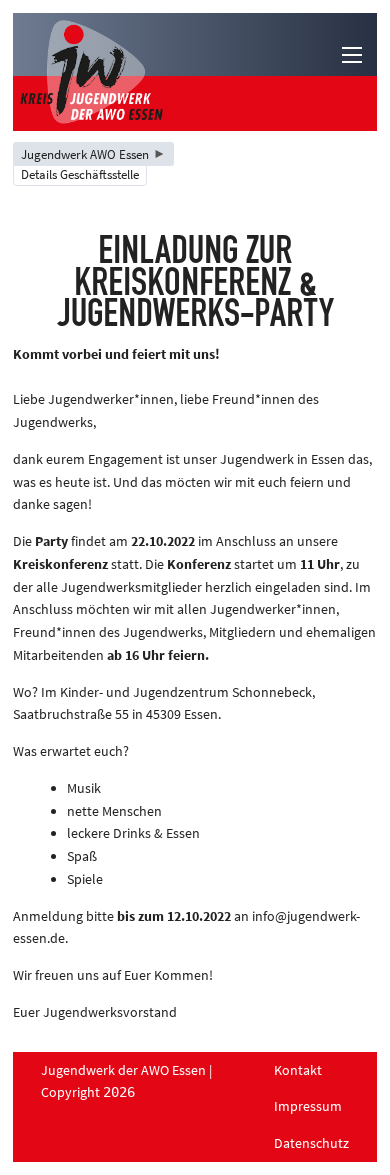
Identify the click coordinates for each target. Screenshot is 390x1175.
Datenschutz (311, 1143)
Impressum (308, 1106)
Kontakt (298, 1070)
